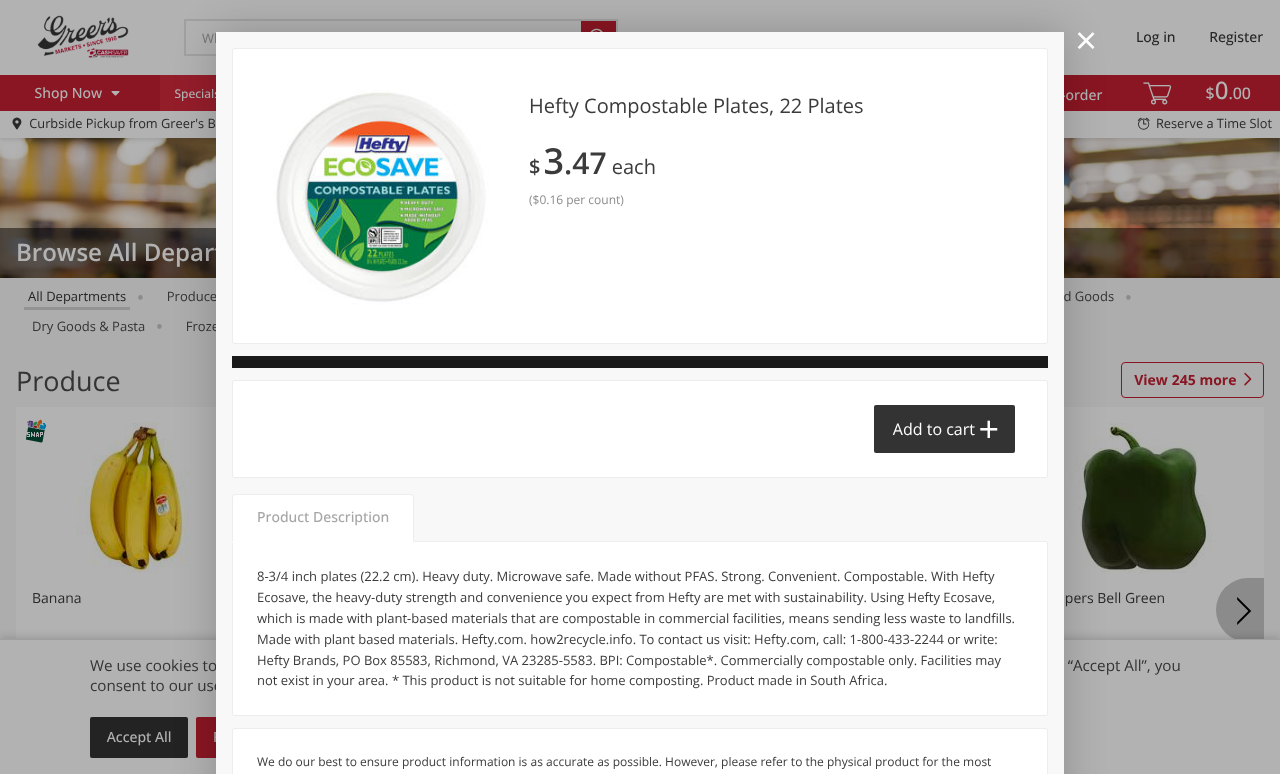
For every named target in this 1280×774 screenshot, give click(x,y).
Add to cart (934, 429)
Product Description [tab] (323, 517)
